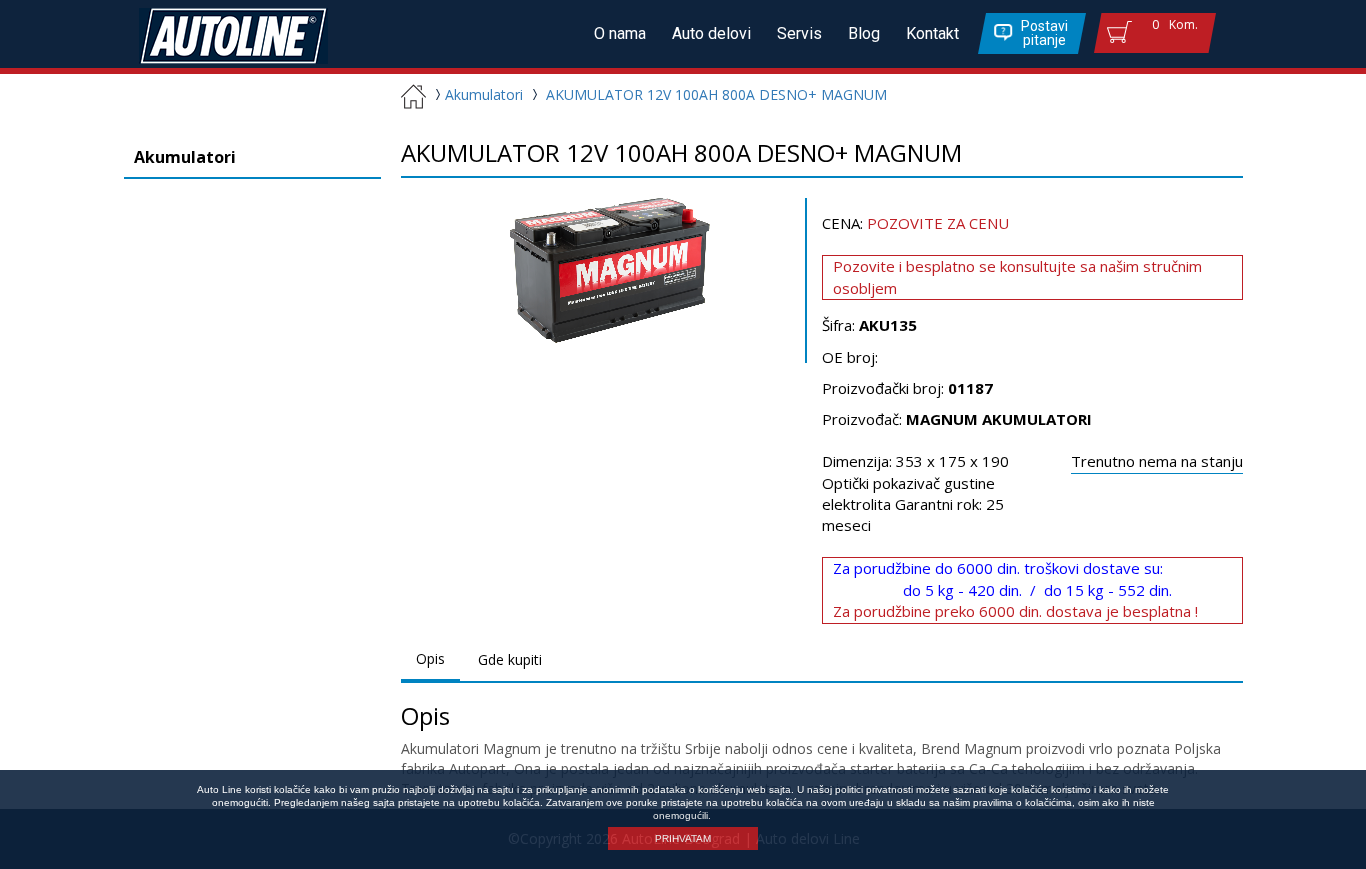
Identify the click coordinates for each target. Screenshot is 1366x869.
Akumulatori (484, 94)
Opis (430, 658)
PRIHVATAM (683, 838)
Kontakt (932, 33)
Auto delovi (711, 33)
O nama (620, 33)
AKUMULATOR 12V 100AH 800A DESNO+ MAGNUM (716, 94)
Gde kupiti (510, 659)
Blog (864, 33)
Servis (799, 33)
